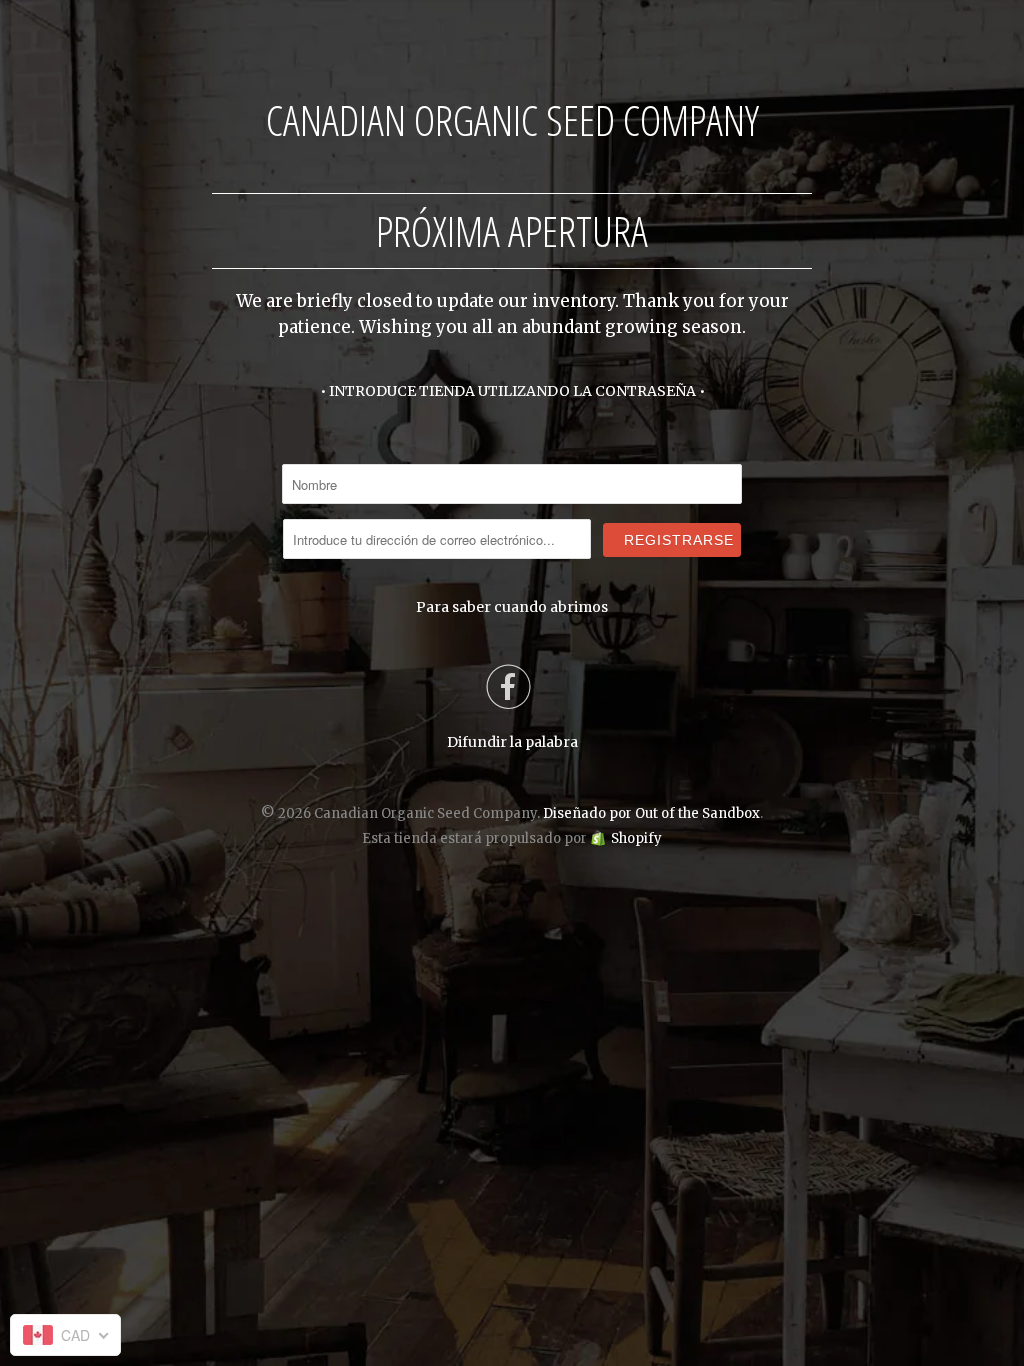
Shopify (636, 838)
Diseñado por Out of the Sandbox (651, 813)
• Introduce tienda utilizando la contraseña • (512, 391)
